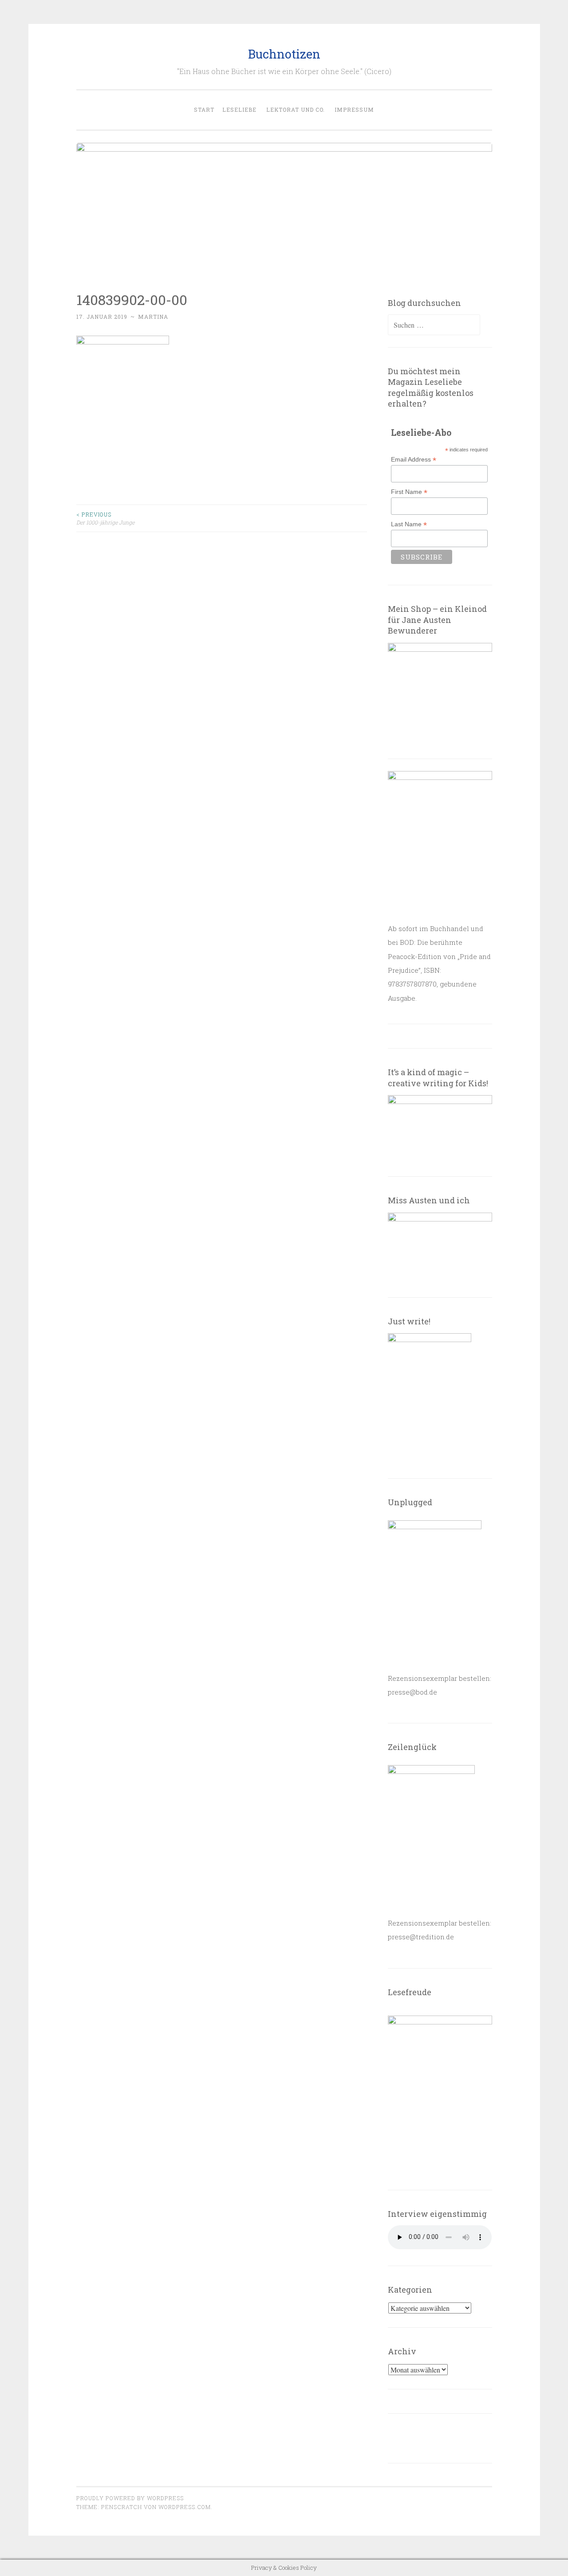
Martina (153, 317)
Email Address (414, 460)
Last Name (409, 524)
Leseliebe (239, 110)
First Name (409, 492)
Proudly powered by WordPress (130, 2498)
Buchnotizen (284, 54)
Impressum (354, 110)
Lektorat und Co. (296, 110)
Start (204, 110)
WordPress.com (185, 2507)
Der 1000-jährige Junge (105, 518)
